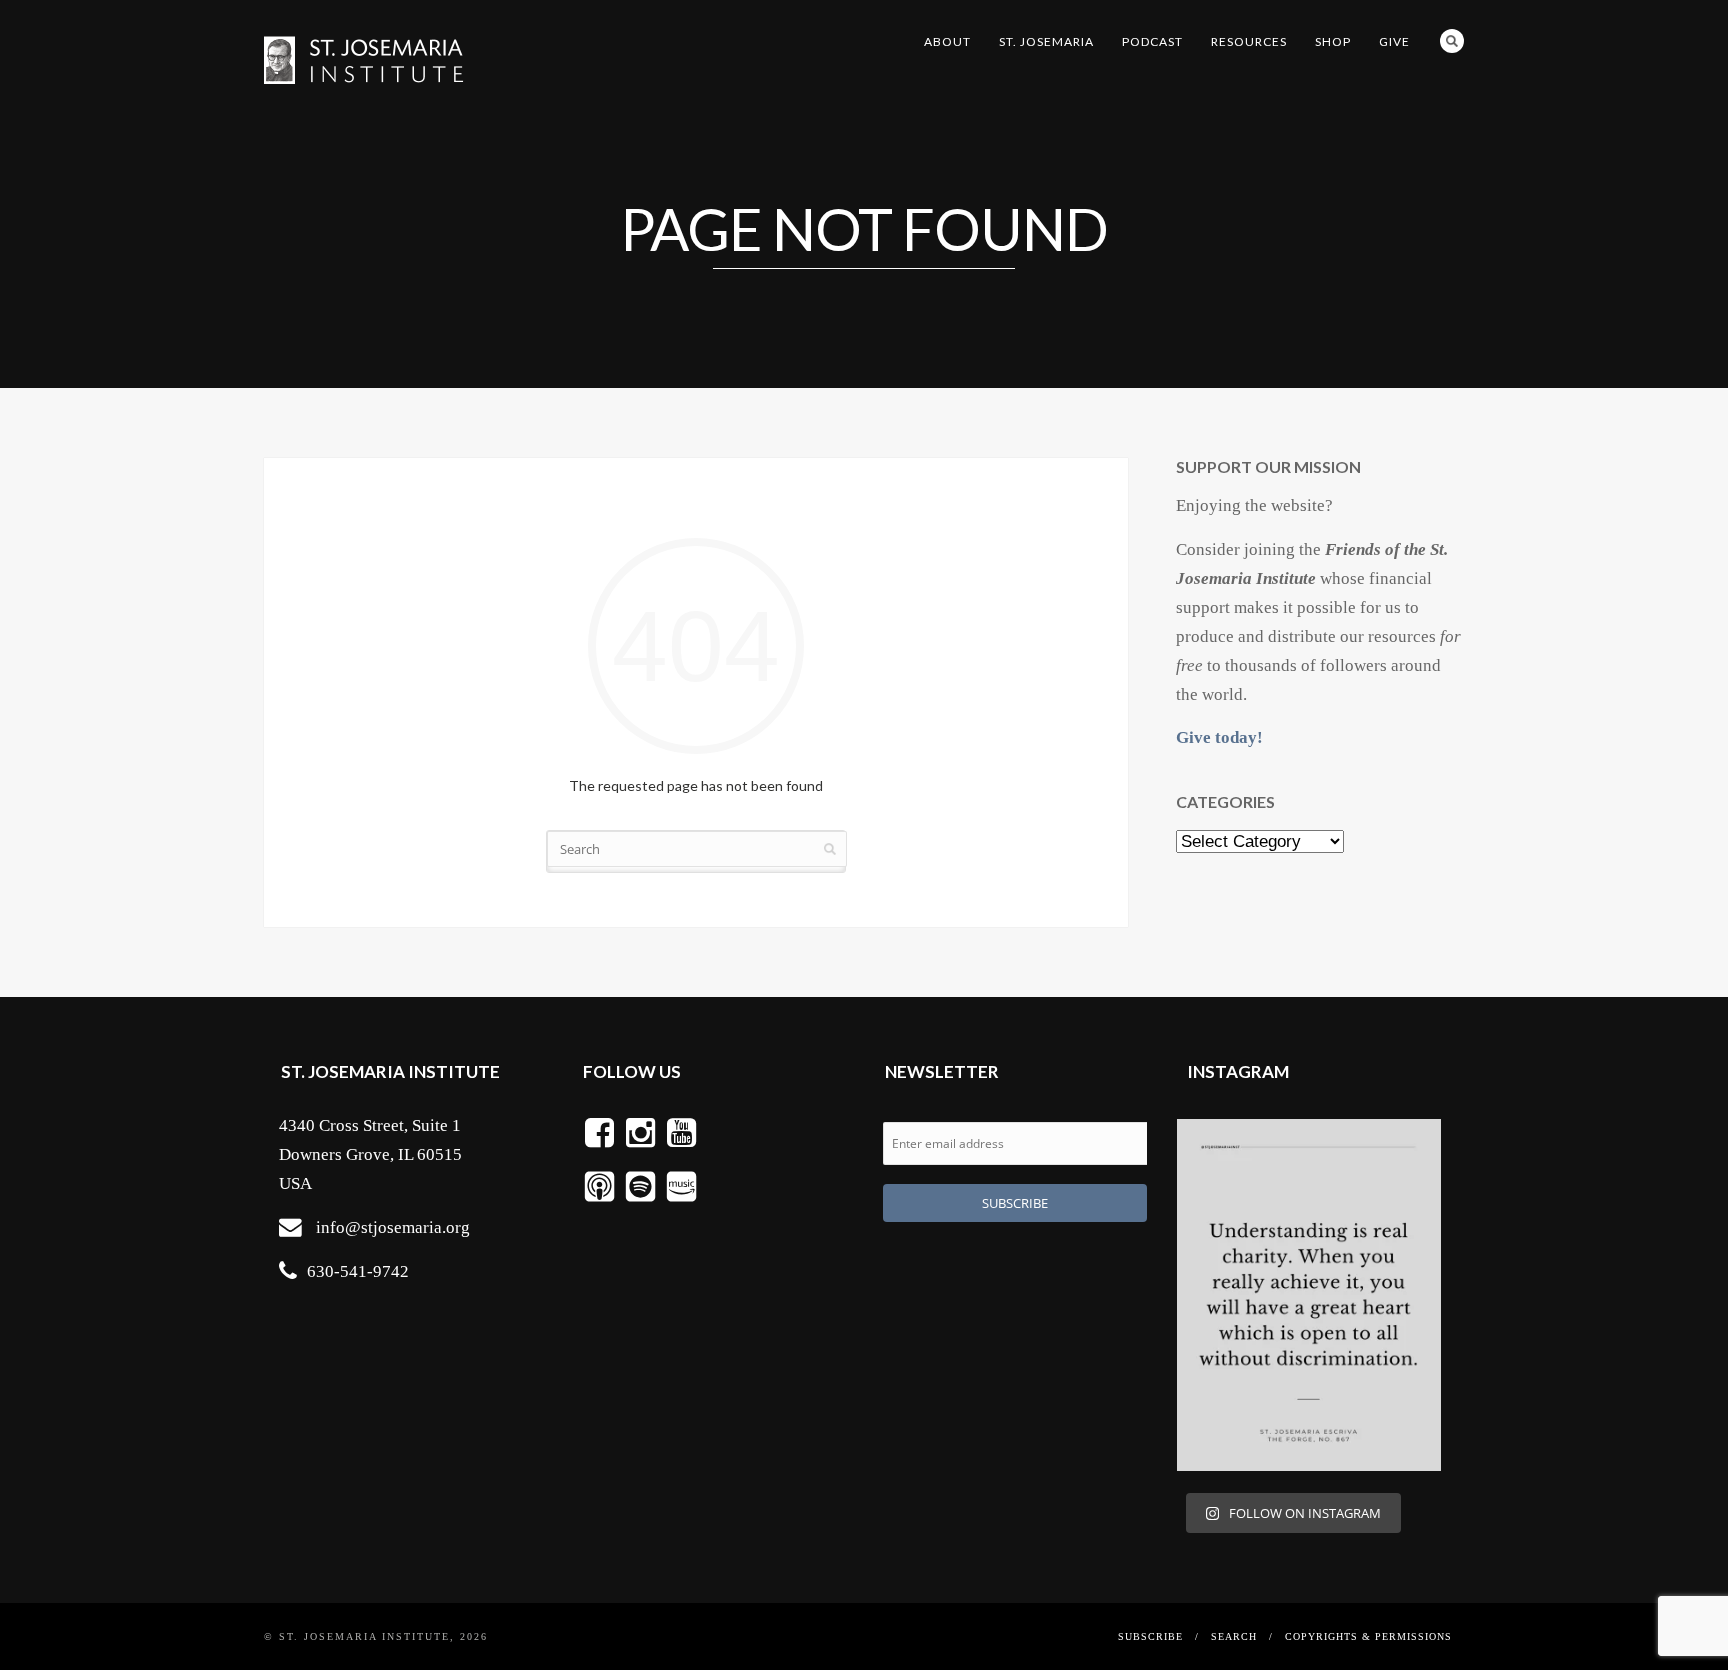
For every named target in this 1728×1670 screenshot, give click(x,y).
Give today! (1219, 737)
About (947, 41)
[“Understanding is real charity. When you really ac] (1309, 1295)
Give (1394, 41)
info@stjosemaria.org (393, 1227)
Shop (1333, 41)
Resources (1249, 41)
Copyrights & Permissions (1368, 1636)
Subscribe (1150, 1636)
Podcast (1152, 41)
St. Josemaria (1046, 41)
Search (1452, 41)
